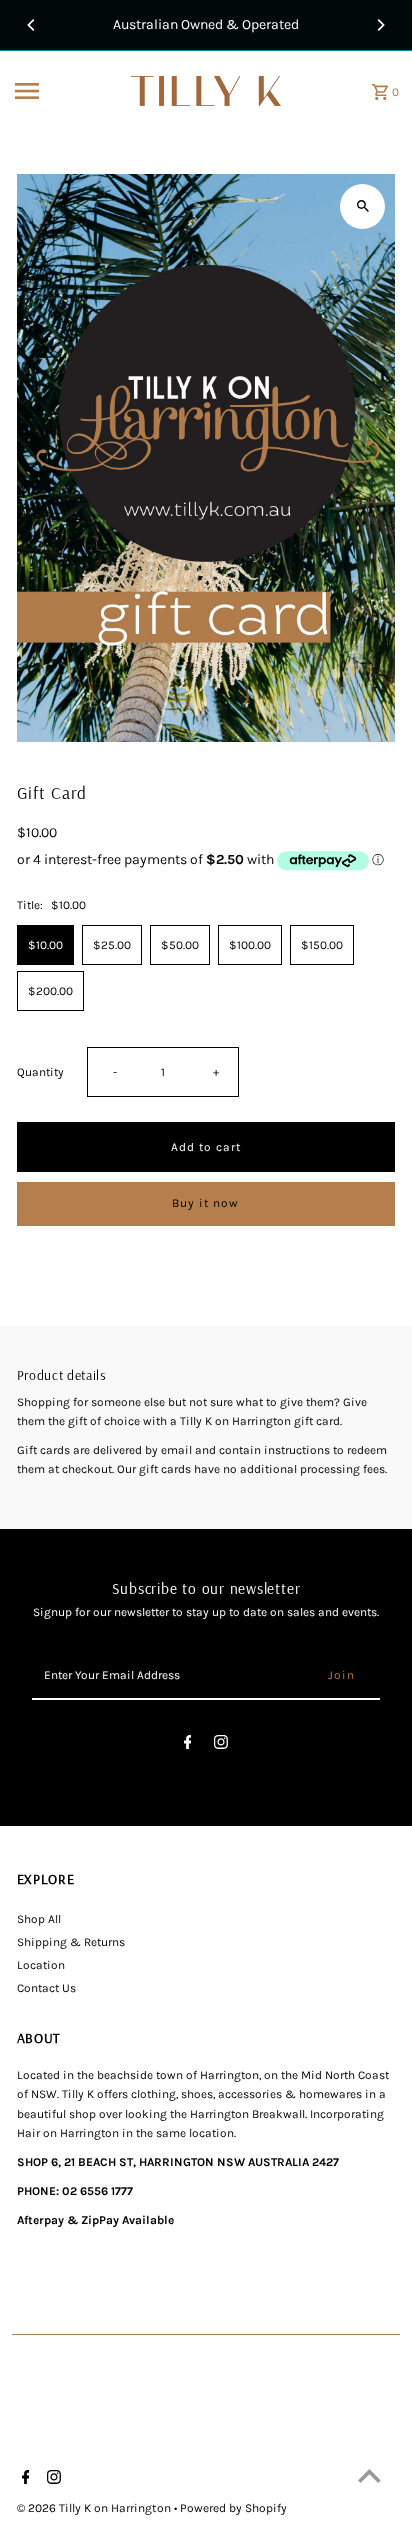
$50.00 (180, 945)
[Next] (380, 25)
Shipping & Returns (71, 1942)
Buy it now (205, 1203)
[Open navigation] (66, 91)
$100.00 (250, 945)
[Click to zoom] (362, 206)
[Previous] (32, 25)
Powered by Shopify (233, 2508)
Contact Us (46, 1988)
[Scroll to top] (369, 2475)
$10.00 (45, 945)
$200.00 (50, 991)
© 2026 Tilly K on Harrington (95, 2508)
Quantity (40, 1072)
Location (41, 1965)
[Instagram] (221, 1745)
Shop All (39, 1919)
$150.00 (322, 945)
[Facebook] (188, 1745)
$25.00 (112, 945)
